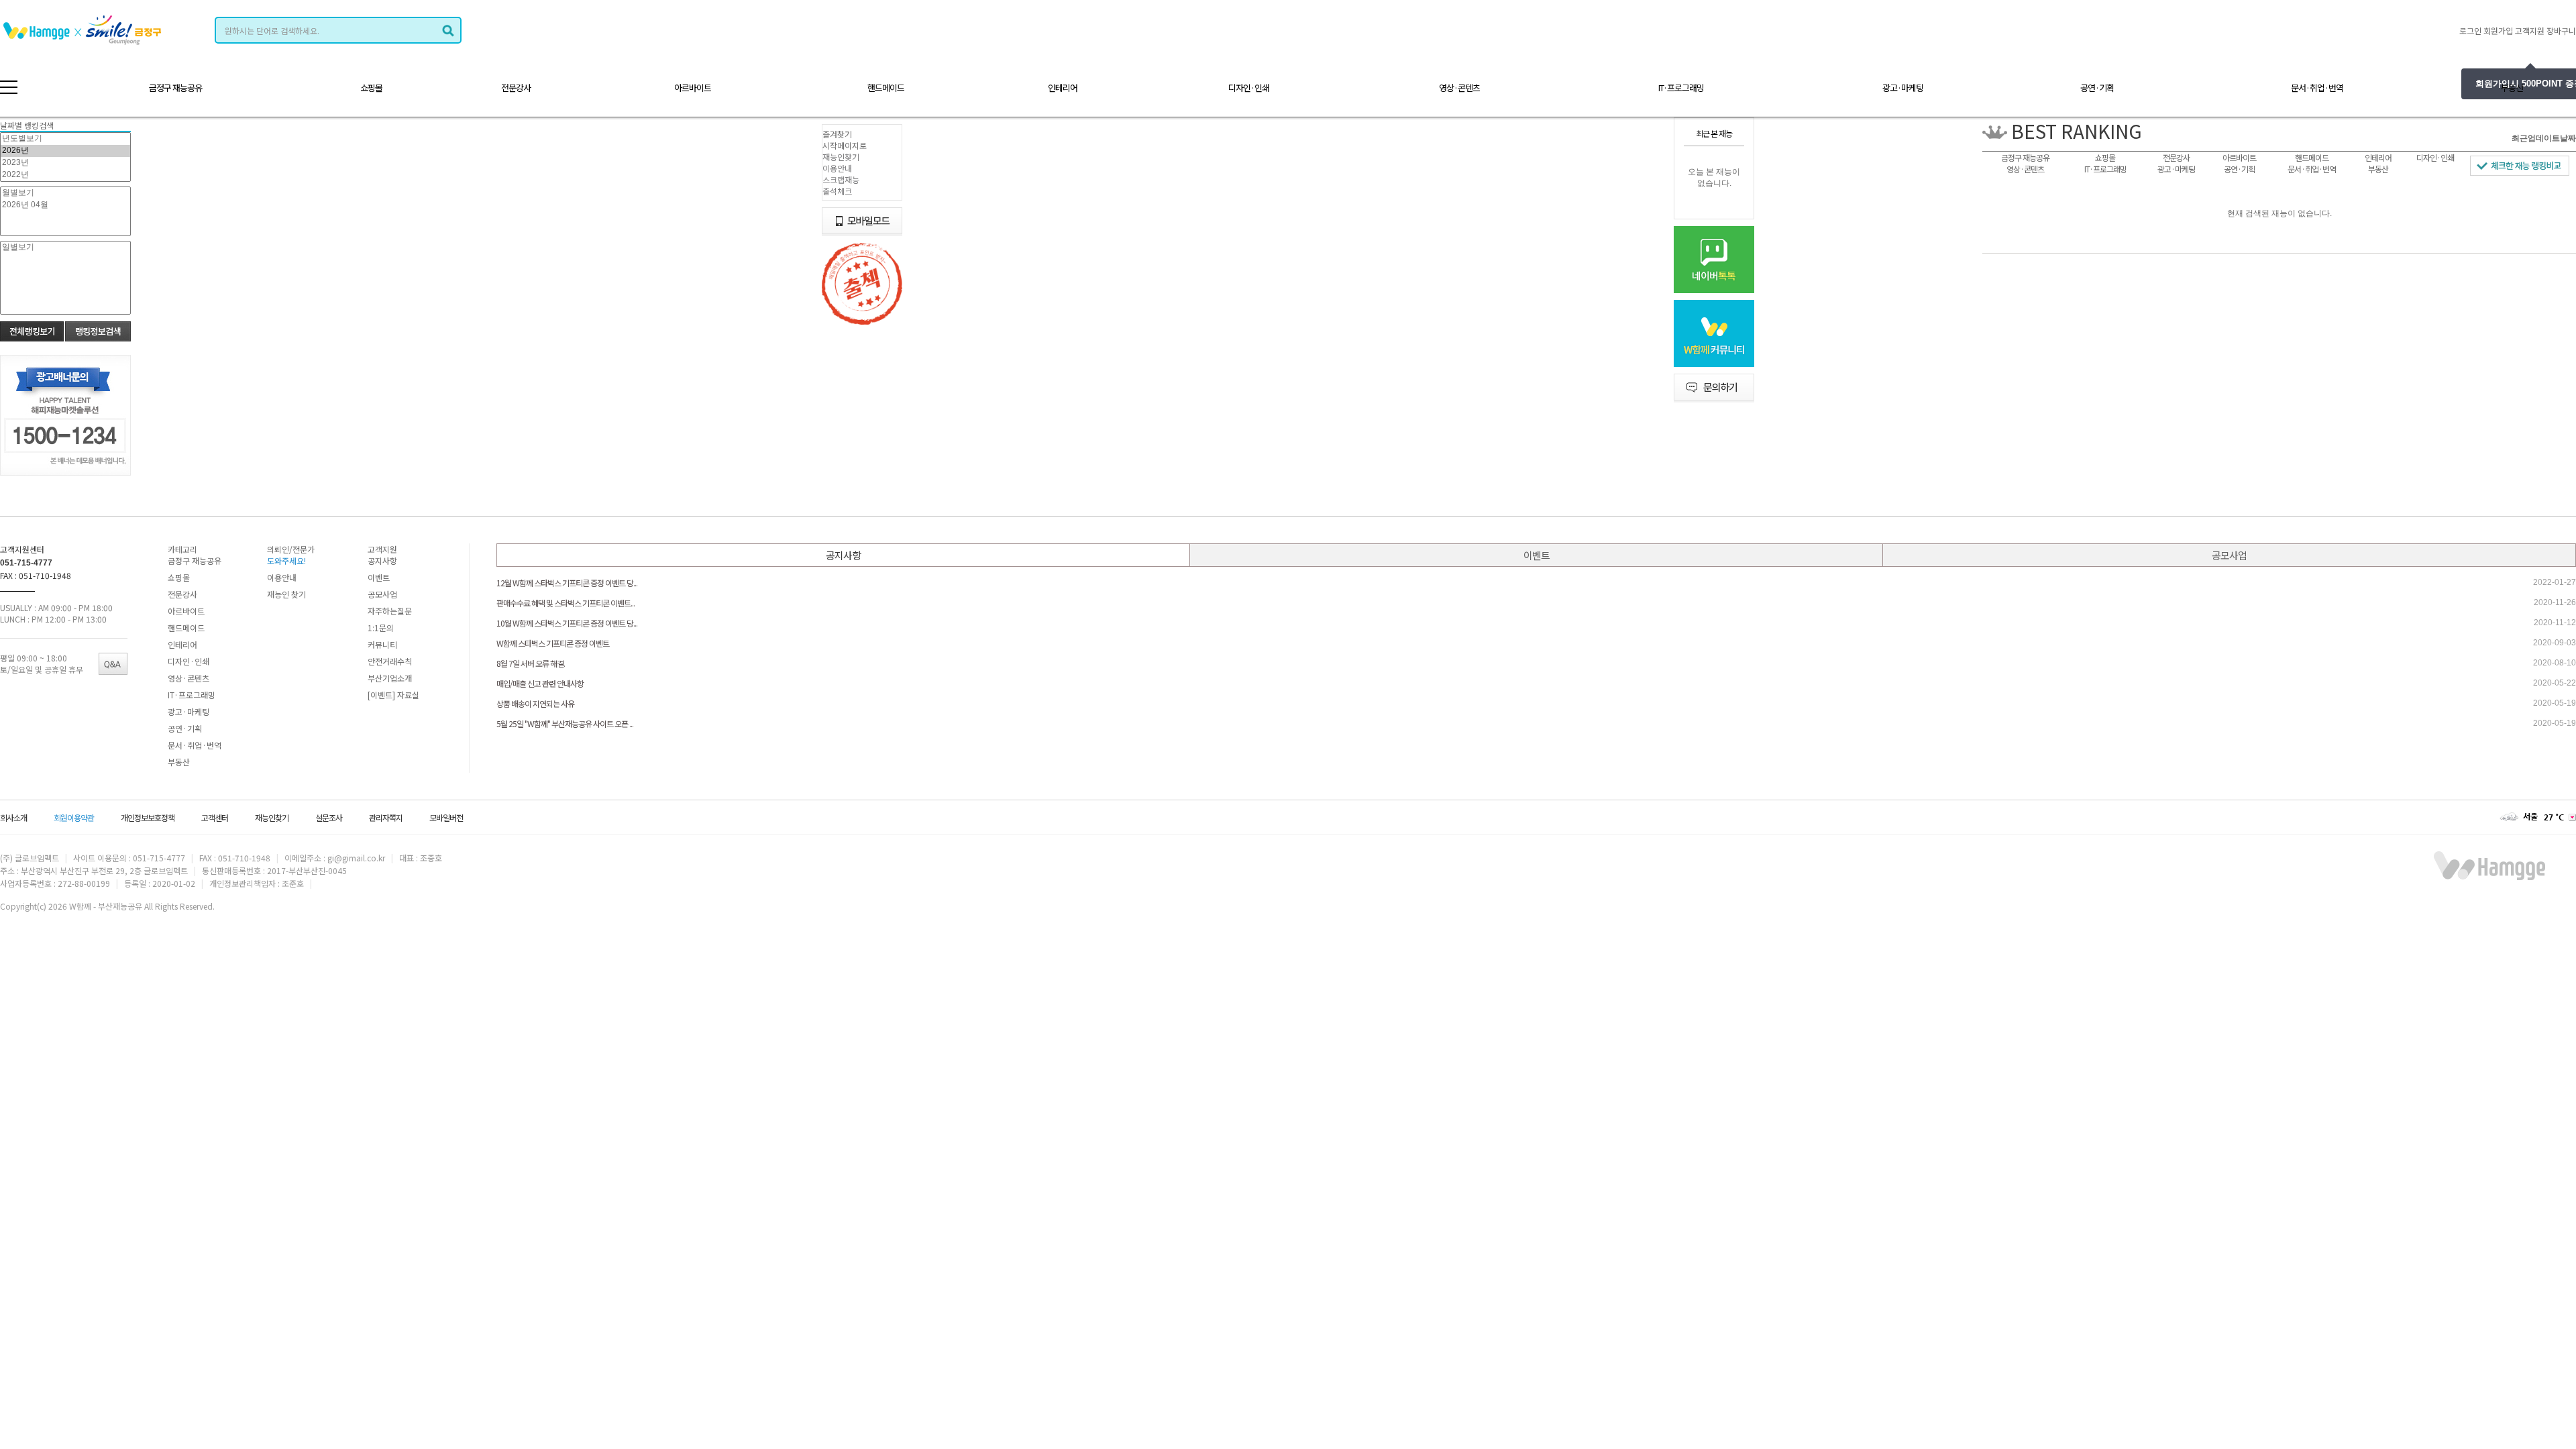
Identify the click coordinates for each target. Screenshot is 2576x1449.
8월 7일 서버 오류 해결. (531, 663)
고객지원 (2530, 31)
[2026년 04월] (65, 205)
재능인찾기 (841, 157)
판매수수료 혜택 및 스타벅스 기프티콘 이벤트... (566, 603)
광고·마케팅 (1903, 88)
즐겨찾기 (837, 134)
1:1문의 (381, 628)
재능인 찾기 (286, 594)
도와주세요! (286, 560)
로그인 (2470, 31)
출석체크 (837, 191)
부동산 (2512, 88)
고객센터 (215, 817)
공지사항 (382, 560)
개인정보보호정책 (148, 817)
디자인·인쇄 (1249, 88)
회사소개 (13, 817)
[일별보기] (65, 248)
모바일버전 (446, 817)
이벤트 (379, 577)
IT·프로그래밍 (1681, 88)
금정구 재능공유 (175, 88)
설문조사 (329, 817)
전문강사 (516, 88)
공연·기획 (2097, 88)
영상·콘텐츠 (1459, 88)
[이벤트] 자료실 (393, 695)
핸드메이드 (886, 88)
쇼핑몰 (371, 88)
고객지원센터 (22, 549)
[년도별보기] (65, 139)
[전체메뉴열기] (9, 87)
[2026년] (65, 151)
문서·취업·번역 (2317, 88)
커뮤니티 (382, 644)
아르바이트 (693, 88)
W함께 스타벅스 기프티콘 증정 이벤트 (553, 643)
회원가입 (2498, 31)
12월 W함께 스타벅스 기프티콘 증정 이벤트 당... (567, 583)
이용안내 (837, 168)
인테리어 (1063, 88)
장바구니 (2561, 31)
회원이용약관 (74, 817)
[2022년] (65, 175)
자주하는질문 (390, 611)
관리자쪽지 (386, 817)
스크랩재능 (841, 179)
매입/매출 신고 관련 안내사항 (540, 683)
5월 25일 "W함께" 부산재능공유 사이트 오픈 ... (565, 723)
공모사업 (382, 594)
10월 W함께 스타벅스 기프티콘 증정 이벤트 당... (567, 623)
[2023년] (65, 163)
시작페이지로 (845, 145)
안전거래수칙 (390, 661)
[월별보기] (65, 193)
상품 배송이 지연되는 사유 (535, 703)
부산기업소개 (390, 678)
